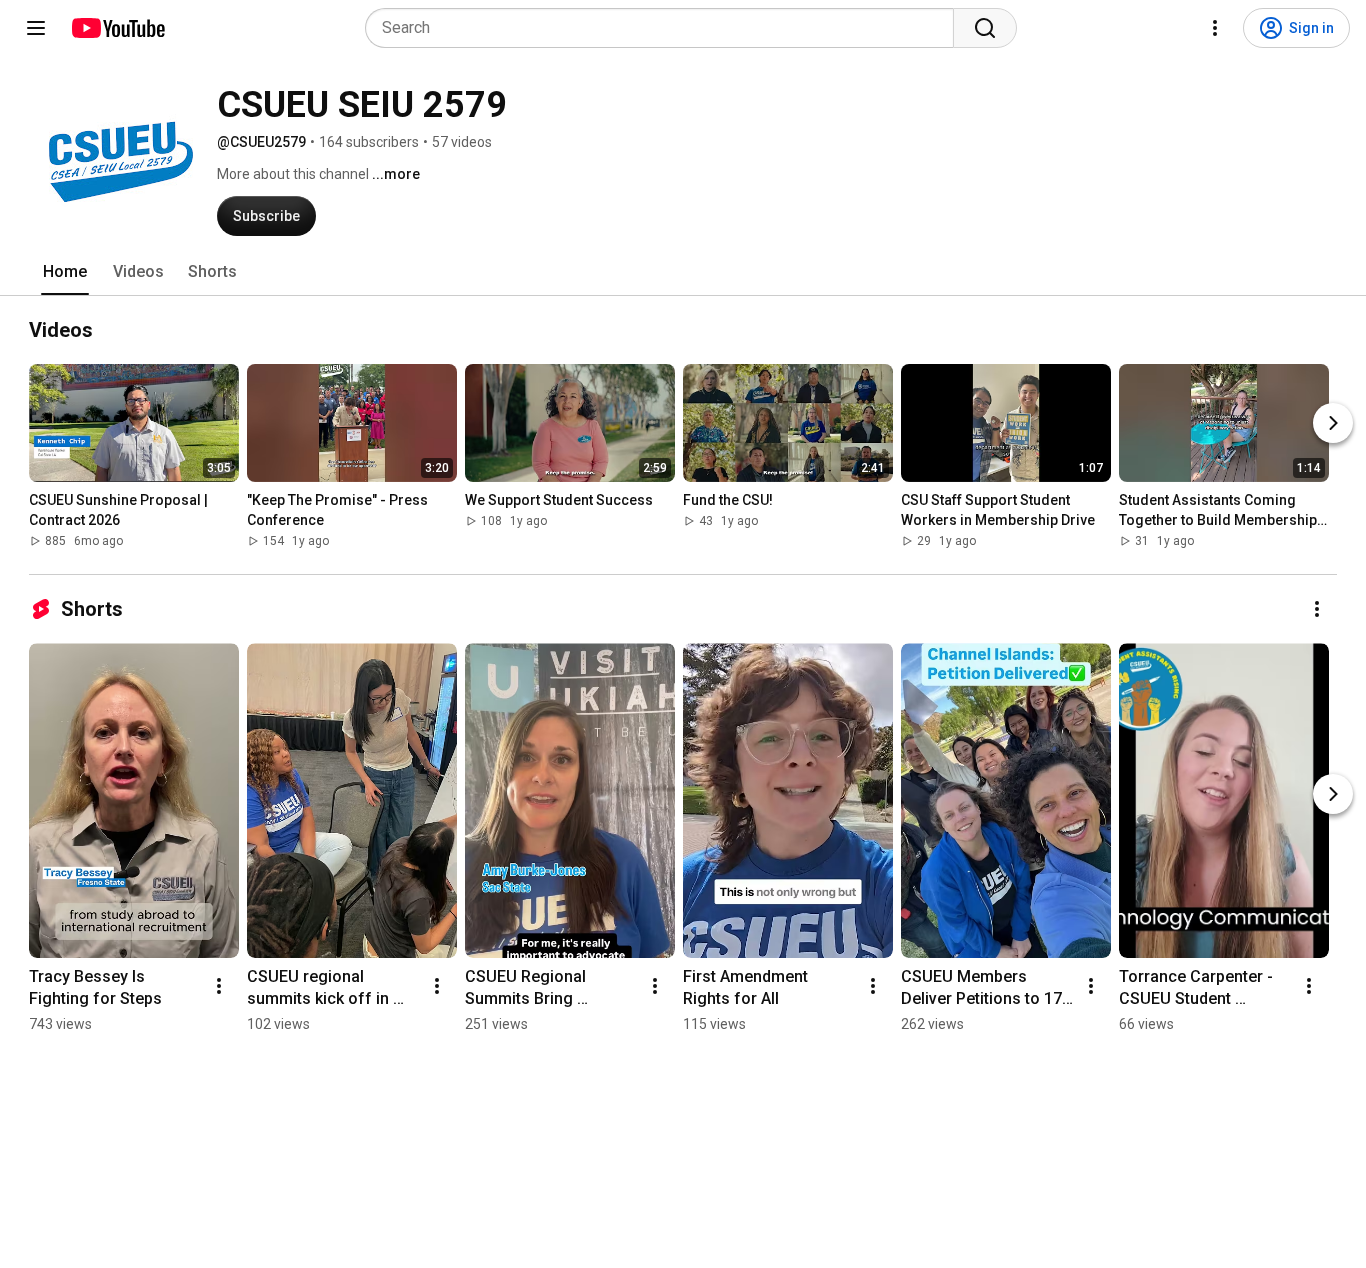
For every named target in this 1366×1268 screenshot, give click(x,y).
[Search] (985, 28)
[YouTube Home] (117, 28)
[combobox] (665, 28)
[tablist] (683, 272)
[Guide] (36, 28)
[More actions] (1317, 609)
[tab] (65, 272)
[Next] (1333, 423)
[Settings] (1215, 28)
